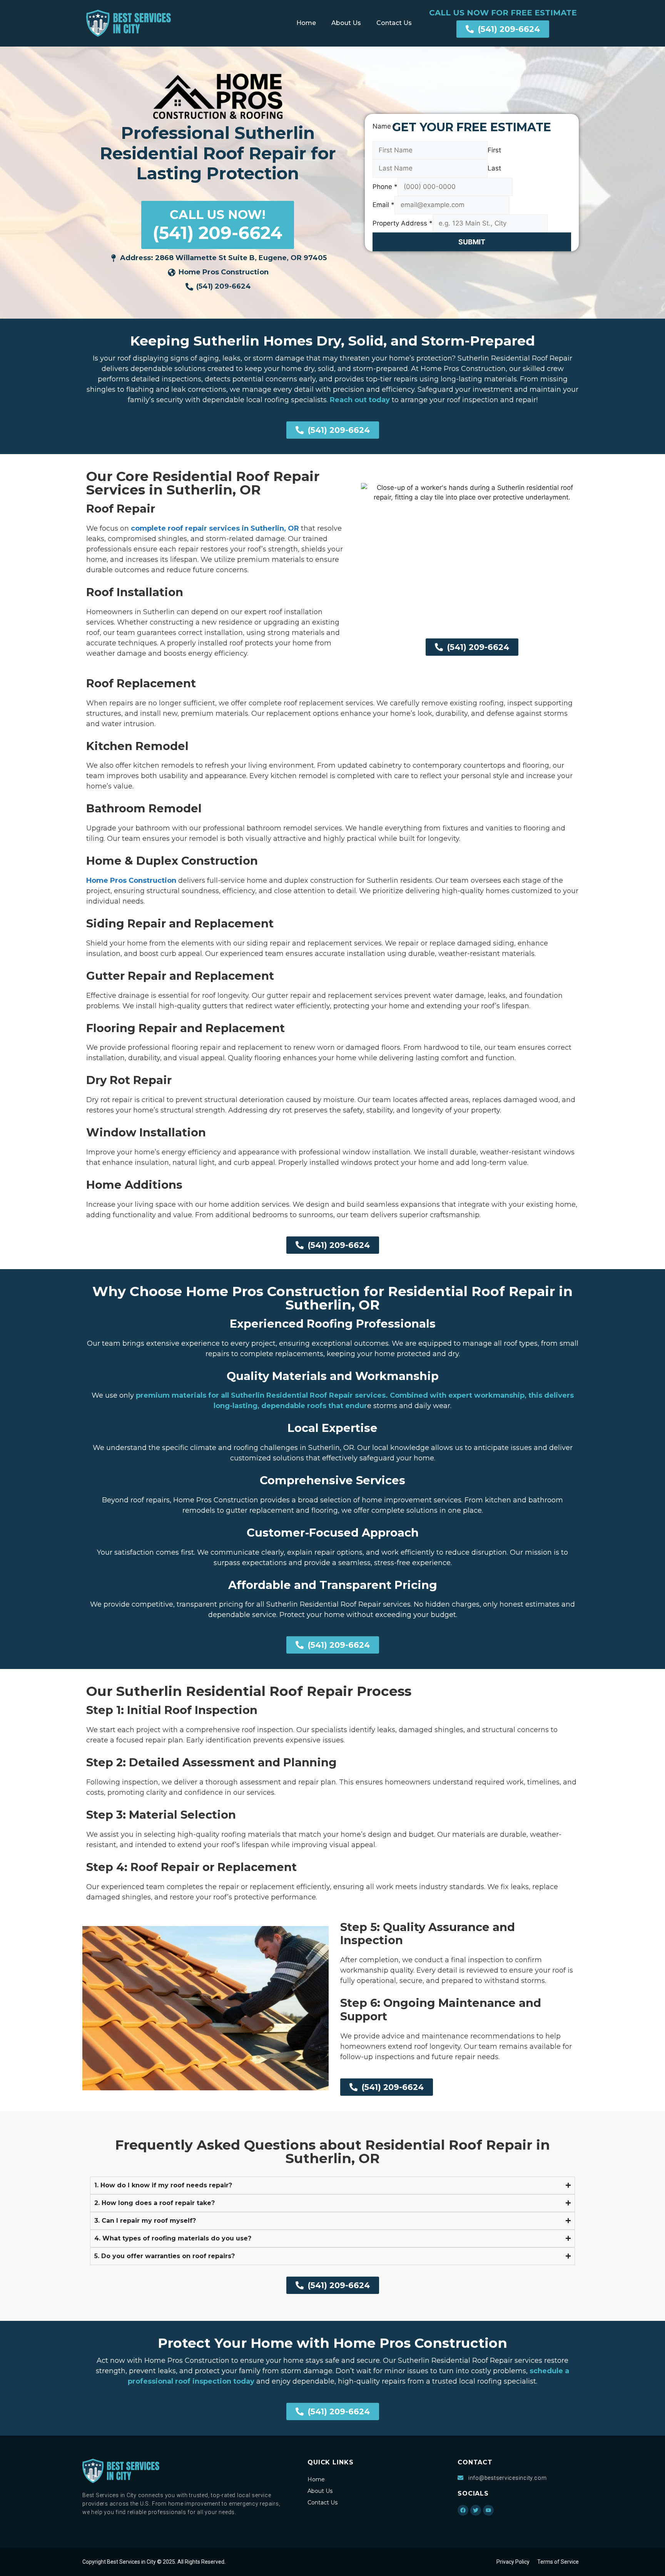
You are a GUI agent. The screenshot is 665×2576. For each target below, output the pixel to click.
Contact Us (394, 23)
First (494, 150)
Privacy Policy (513, 2562)
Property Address (403, 223)
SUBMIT (472, 242)
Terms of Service (558, 2562)
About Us (346, 23)
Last (494, 168)
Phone (385, 187)
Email (383, 205)
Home (306, 23)
